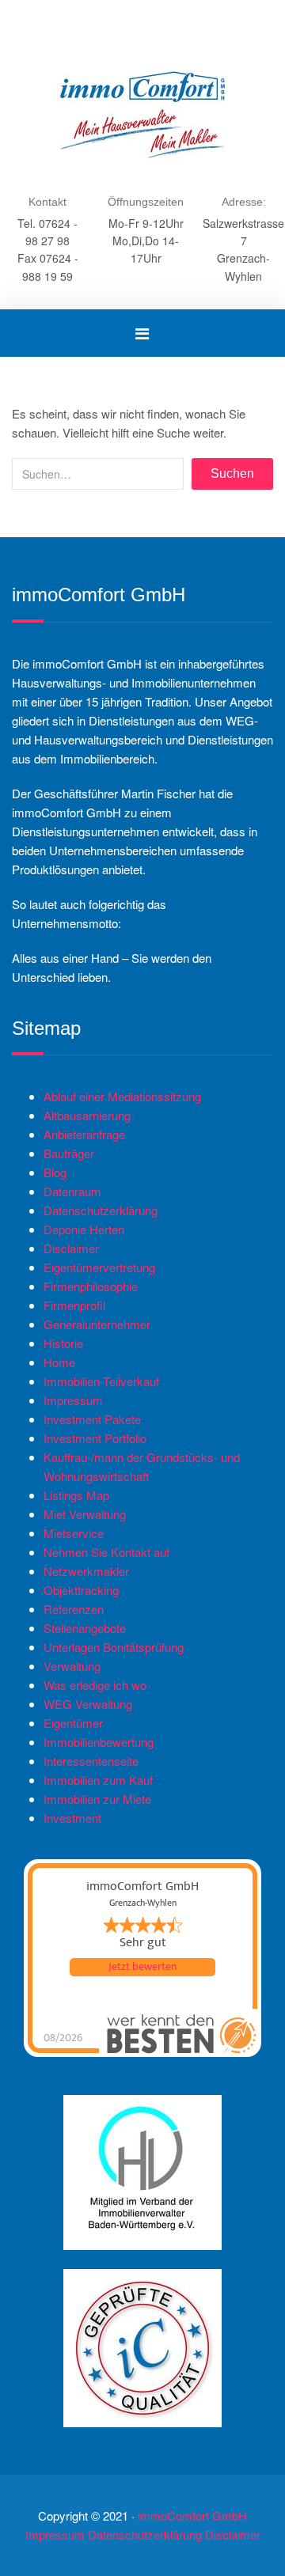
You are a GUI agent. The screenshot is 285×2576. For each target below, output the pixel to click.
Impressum (73, 1400)
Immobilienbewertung (99, 1742)
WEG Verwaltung (88, 1704)
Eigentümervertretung (99, 1267)
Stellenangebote (85, 1628)
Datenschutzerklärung (101, 1210)
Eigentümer (73, 1723)
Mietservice (74, 1533)
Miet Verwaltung (85, 1514)
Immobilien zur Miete (97, 1799)
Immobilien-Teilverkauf (101, 1381)
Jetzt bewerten (142, 1967)
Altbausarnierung (87, 1115)
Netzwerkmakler (86, 1571)
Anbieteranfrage (84, 1134)
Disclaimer (71, 1248)
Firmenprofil (74, 1305)
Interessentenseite (91, 1761)
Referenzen (74, 1609)
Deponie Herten (84, 1229)
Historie (63, 1343)
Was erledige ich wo (95, 1685)
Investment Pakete (92, 1419)
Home (59, 1362)
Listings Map (76, 1495)
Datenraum (72, 1191)
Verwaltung (72, 1666)
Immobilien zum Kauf (98, 1780)
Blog (55, 1172)
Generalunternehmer (97, 1324)
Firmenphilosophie (91, 1286)
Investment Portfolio (95, 1438)
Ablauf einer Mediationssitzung (122, 1096)
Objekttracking (81, 1590)
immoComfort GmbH (192, 2515)
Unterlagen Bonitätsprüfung (114, 1647)
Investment (72, 1818)
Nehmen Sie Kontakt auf (106, 1552)
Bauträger (69, 1153)
